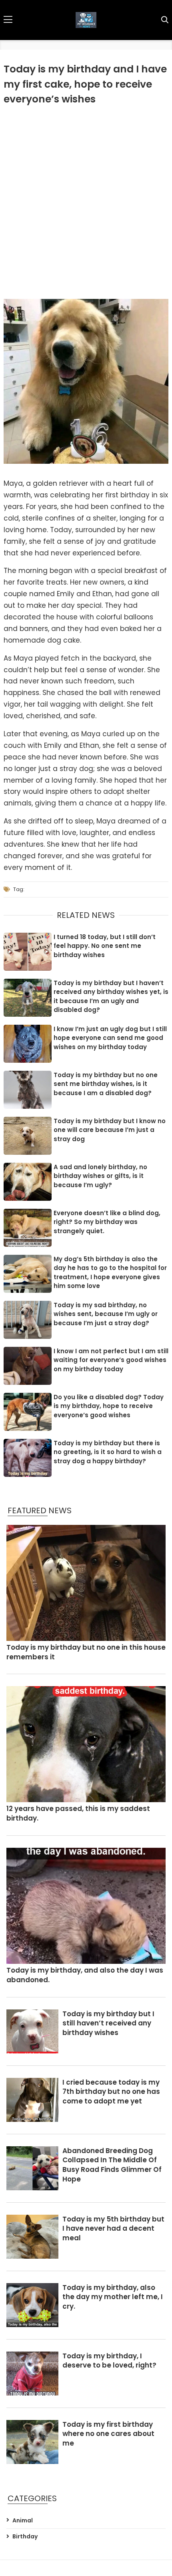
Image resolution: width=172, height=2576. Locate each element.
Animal (23, 2521)
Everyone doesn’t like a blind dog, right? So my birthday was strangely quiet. (107, 1222)
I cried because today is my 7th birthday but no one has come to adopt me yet (111, 2092)
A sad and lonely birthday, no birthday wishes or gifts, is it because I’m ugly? (100, 1176)
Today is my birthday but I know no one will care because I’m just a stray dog (110, 1130)
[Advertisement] (86, 201)
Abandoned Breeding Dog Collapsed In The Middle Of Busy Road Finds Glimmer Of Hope (112, 2165)
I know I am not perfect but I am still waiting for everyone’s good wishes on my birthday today (111, 1360)
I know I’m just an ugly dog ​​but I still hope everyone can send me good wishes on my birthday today (110, 1038)
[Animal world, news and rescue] (86, 20)
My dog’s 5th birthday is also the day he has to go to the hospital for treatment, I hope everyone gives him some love (110, 1273)
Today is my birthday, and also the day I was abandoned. (85, 1975)
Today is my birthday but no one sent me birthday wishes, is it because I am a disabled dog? (106, 1084)
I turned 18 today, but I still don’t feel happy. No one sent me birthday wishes (105, 946)
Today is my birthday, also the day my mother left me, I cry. (113, 2297)
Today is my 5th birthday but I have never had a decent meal (113, 2229)
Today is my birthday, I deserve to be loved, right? (109, 2361)
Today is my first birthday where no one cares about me (108, 2434)
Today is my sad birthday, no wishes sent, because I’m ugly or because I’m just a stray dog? (106, 1314)
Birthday (25, 2537)
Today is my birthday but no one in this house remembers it (86, 1652)
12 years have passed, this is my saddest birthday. (78, 1814)
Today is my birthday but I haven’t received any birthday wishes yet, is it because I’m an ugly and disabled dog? (111, 997)
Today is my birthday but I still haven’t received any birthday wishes (108, 2024)
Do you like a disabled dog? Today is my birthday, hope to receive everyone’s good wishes (109, 1406)
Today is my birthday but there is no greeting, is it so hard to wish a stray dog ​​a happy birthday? (108, 1452)
